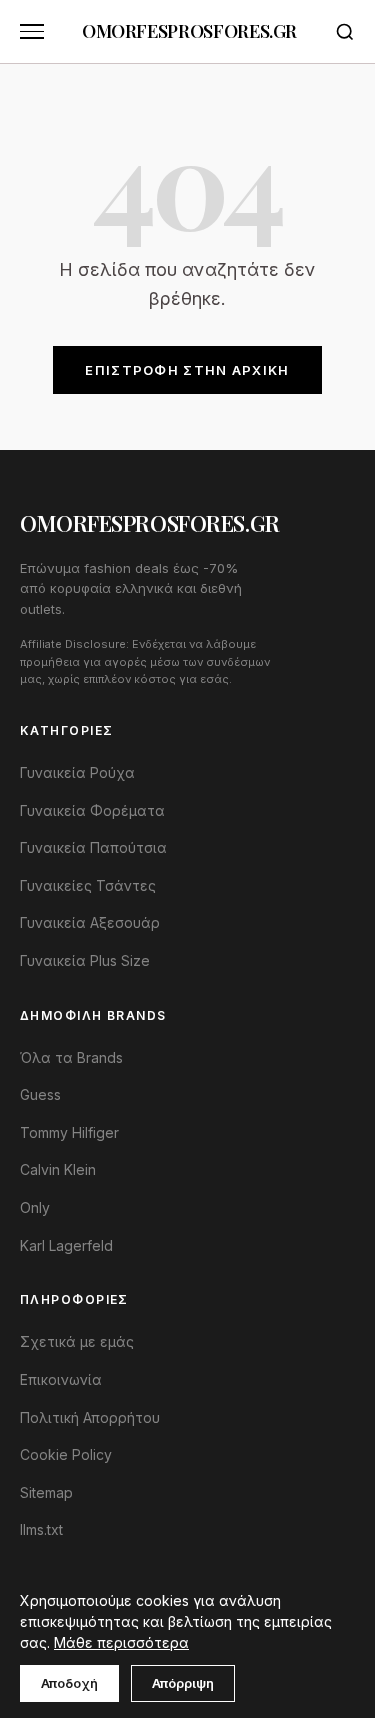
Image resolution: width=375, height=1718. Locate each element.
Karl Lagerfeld (66, 1245)
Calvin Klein (58, 1169)
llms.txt (41, 1529)
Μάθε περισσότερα (121, 1642)
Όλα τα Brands (71, 1057)
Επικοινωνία (61, 1379)
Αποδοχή (69, 1683)
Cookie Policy (66, 1454)
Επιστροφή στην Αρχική (187, 370)
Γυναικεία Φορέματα (92, 810)
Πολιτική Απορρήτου (90, 1417)
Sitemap (46, 1492)
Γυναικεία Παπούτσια (93, 847)
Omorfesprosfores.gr (189, 31)
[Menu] (32, 32)
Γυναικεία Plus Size (85, 960)
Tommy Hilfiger (69, 1132)
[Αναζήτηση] (345, 32)
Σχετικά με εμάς (77, 1341)
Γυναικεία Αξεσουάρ (90, 922)
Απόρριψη (183, 1683)
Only (35, 1207)
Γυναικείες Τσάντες (88, 885)
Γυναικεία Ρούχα (77, 772)
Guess (40, 1094)
